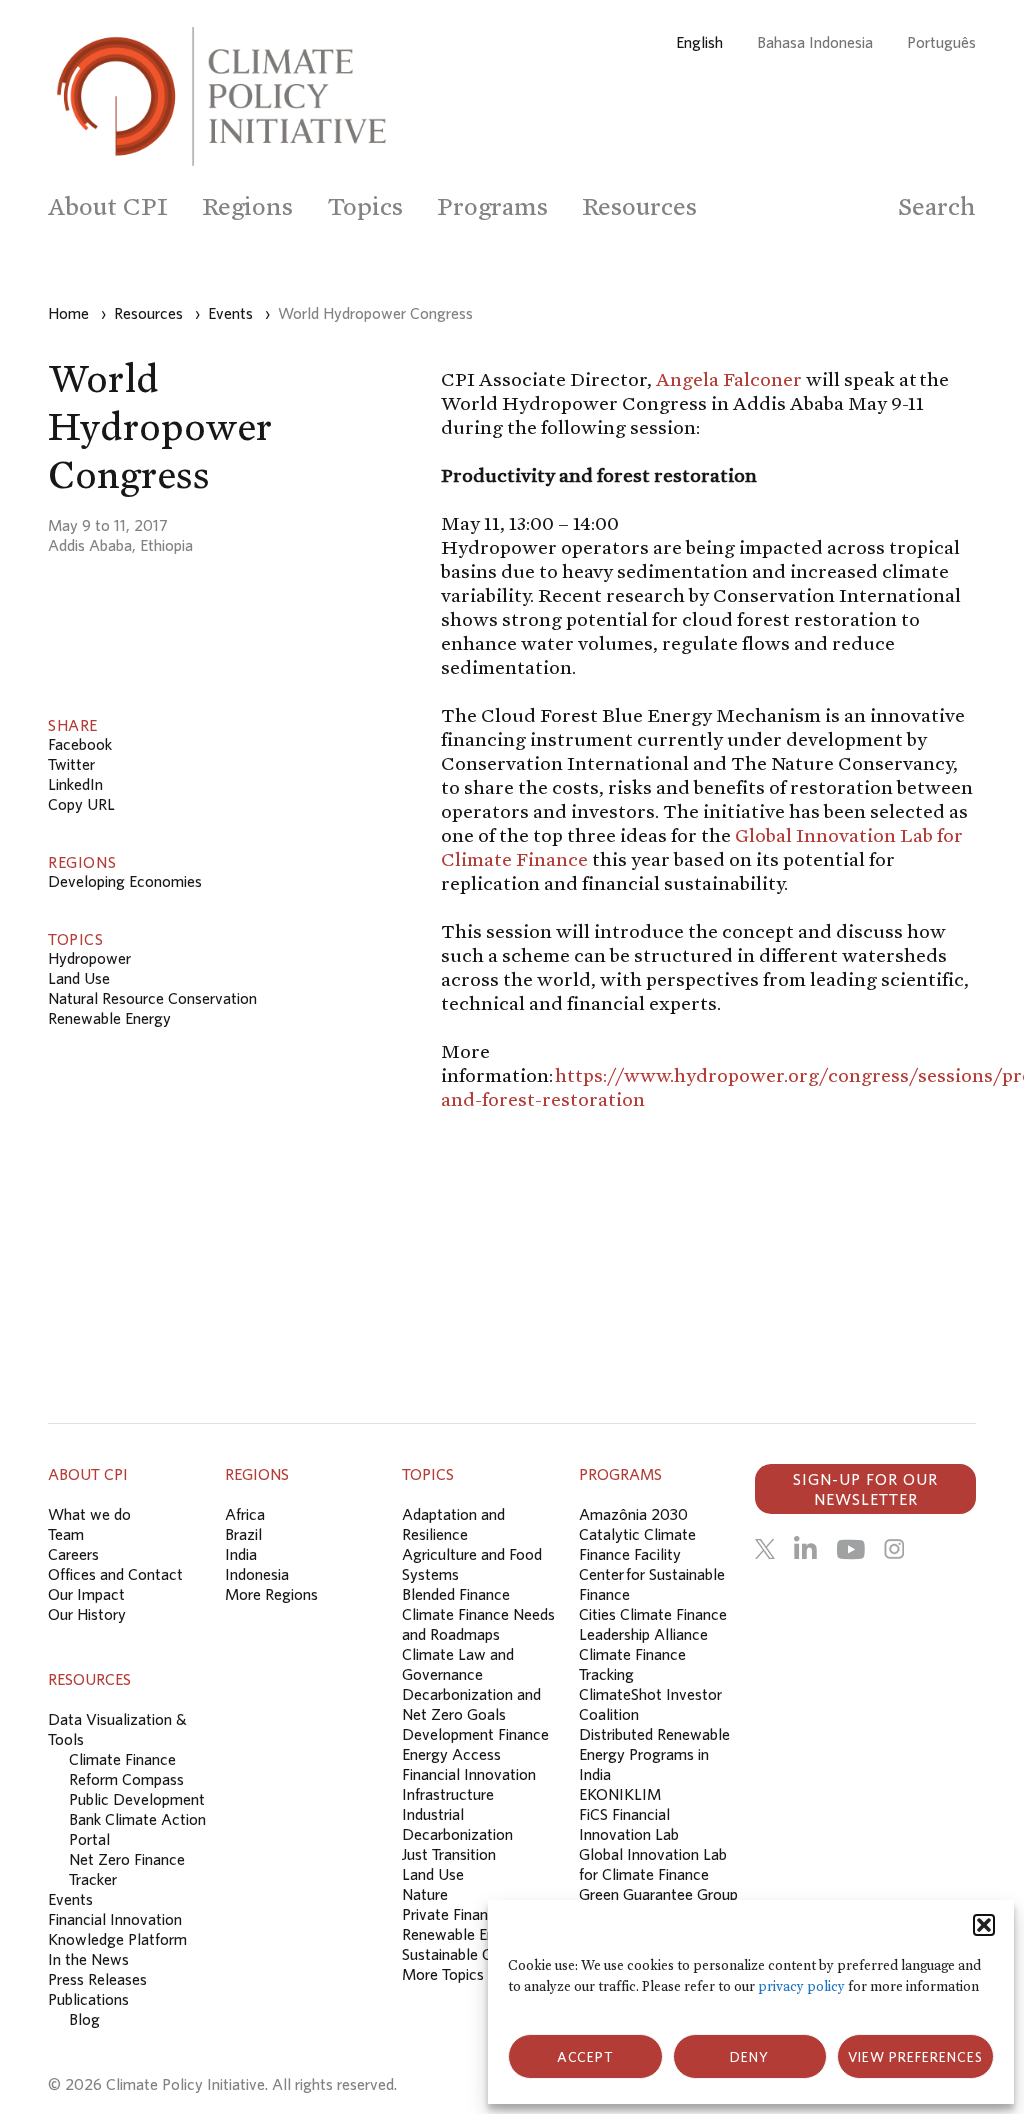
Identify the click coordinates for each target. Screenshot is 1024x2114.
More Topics (443, 1974)
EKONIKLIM (620, 1794)
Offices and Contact (115, 1574)
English (699, 42)
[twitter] (765, 1549)
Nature (425, 1894)
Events (70, 1899)
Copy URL (81, 804)
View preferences (915, 2057)
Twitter (71, 764)
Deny (749, 2057)
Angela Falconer (729, 379)
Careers (73, 1554)
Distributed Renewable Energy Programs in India (654, 1754)
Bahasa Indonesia (815, 42)
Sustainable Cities (460, 1954)
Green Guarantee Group (658, 1894)
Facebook (80, 744)
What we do (89, 1514)
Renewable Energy (109, 1018)
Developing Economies (125, 881)
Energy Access (451, 1754)
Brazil (243, 1534)
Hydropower (89, 958)
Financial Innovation (469, 1774)
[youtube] (850, 1549)
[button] (984, 1925)
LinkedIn (75, 784)
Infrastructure (448, 1794)
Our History (87, 1614)
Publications (88, 1999)
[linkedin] (805, 1549)
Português (941, 42)
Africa (245, 1514)
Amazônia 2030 (633, 1514)
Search (937, 206)
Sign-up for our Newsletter (865, 1489)
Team (66, 1534)
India (241, 1554)
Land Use (79, 978)
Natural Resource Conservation (152, 998)
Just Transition (449, 1854)
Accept (585, 2057)
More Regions (271, 1594)
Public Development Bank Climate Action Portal (137, 1819)
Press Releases (97, 1979)
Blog (84, 2019)
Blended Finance (456, 1594)
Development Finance (475, 1734)
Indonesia (257, 1574)
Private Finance (453, 1914)
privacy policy (801, 1986)
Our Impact (86, 1594)
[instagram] (894, 1549)
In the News (88, 1959)
